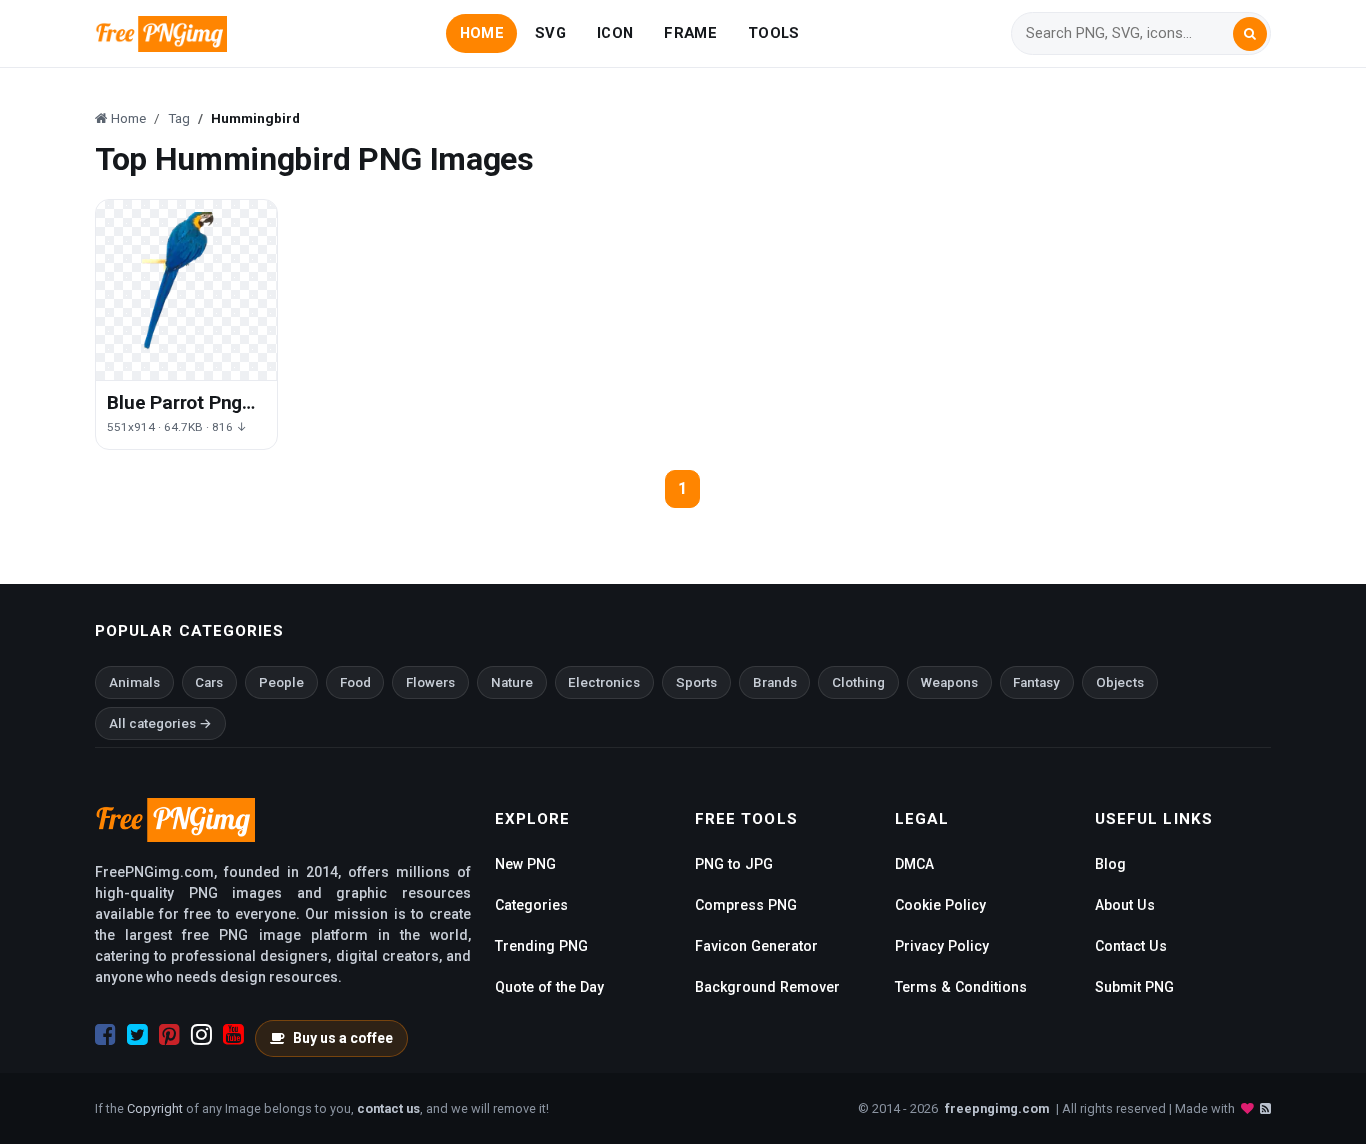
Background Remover (767, 987)
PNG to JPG (734, 864)
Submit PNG (1134, 987)
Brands (775, 682)
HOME (482, 33)
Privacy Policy (942, 946)
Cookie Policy (940, 905)
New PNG (525, 864)
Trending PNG (541, 946)
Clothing (858, 682)
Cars (209, 682)
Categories (531, 905)
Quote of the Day (549, 987)
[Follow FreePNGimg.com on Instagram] (201, 1035)
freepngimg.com (997, 1108)
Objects (1120, 682)
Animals (134, 682)
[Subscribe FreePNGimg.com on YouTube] (233, 1035)
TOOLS (773, 33)
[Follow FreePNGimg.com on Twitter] (137, 1035)
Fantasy (1036, 682)
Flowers (430, 682)
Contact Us (1131, 946)
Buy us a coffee (343, 1038)
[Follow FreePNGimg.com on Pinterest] (169, 1035)
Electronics (604, 682)
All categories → (160, 723)
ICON (615, 33)
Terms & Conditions (961, 987)
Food (355, 682)
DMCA (914, 864)
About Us (1125, 905)
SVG (550, 33)
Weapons (949, 682)
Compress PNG (746, 905)
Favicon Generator (756, 946)
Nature (512, 682)
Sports (696, 682)
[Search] (1250, 34)
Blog (1110, 864)
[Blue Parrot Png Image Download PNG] (186, 290)
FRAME (690, 33)
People (281, 682)
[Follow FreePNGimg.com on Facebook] (105, 1035)
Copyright (155, 1108)
